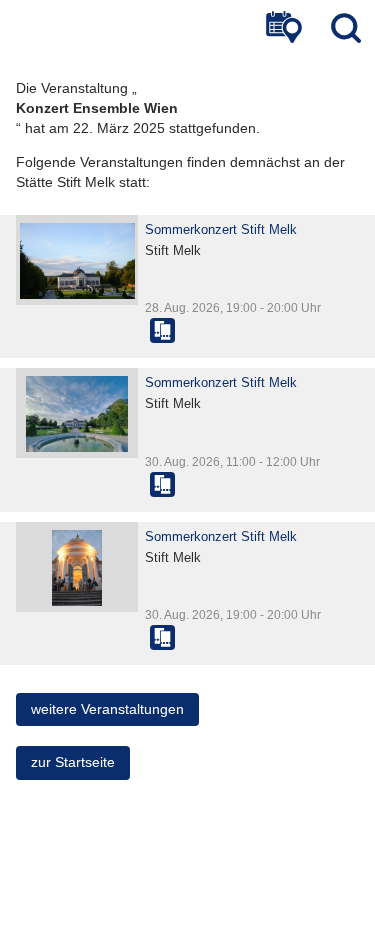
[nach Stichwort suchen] (346, 27)
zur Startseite (73, 762)
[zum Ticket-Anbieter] (162, 330)
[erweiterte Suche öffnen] (284, 27)
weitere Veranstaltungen (107, 709)
